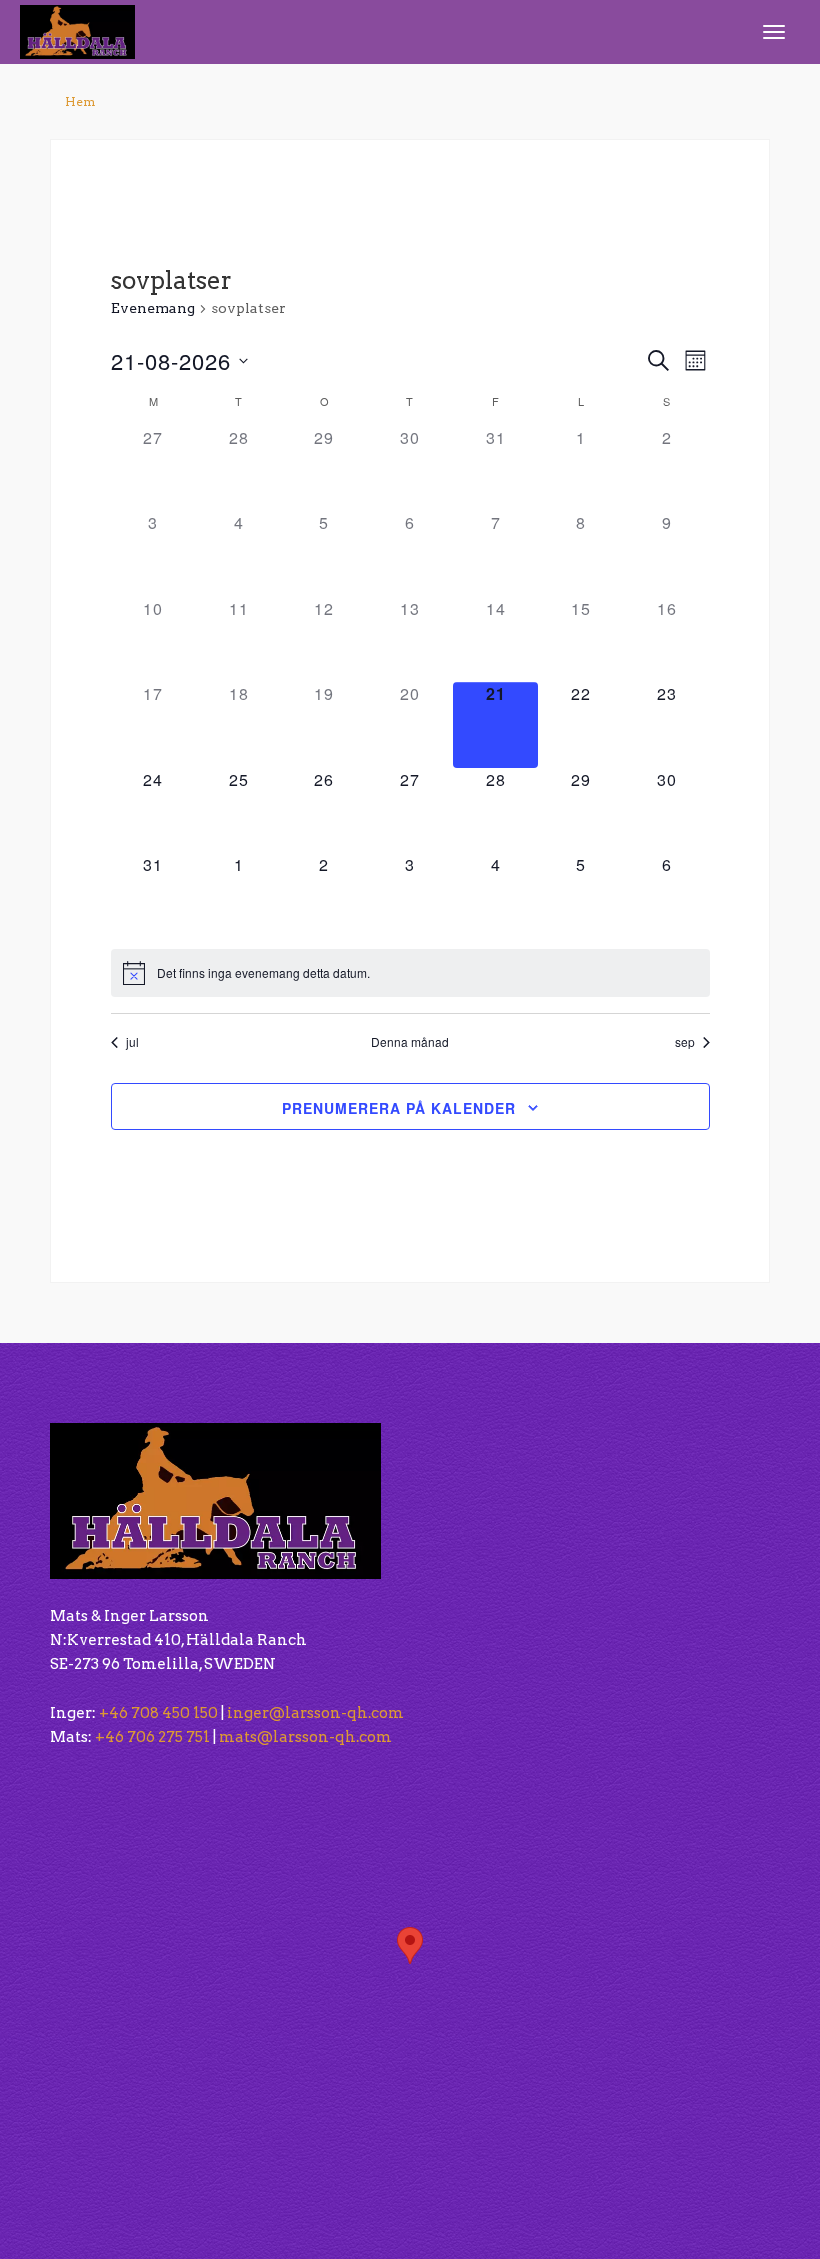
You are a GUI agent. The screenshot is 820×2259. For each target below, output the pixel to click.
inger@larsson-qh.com (315, 1713)
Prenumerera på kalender (399, 1108)
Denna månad (410, 1042)
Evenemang (153, 308)
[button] (410, 1945)
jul (132, 1042)
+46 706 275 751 (152, 1737)
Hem (80, 101)
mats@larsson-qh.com (305, 1737)
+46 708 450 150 (158, 1713)
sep (685, 1042)
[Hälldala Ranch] (77, 31)
